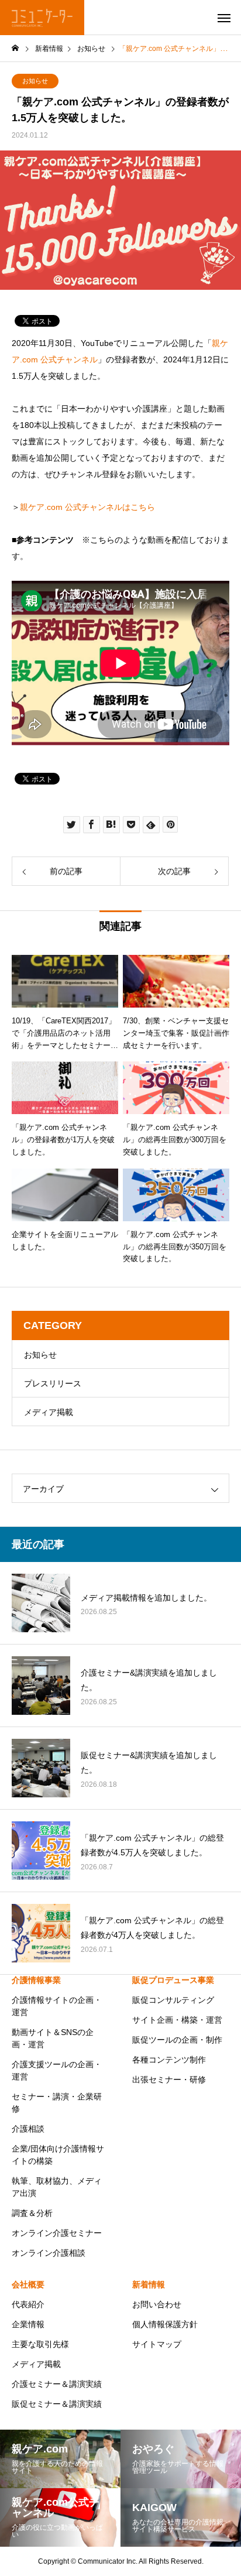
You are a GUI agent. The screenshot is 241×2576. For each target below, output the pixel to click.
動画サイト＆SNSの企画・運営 (53, 2038)
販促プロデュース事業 (173, 1980)
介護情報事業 (36, 1980)
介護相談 (28, 2129)
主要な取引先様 (40, 2344)
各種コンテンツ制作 (169, 2060)
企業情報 (28, 2324)
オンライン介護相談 (49, 2253)
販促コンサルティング (173, 2000)
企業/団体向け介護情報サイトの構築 (58, 2155)
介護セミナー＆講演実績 (57, 2384)
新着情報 (149, 2284)
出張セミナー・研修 (169, 2080)
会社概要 (28, 2284)
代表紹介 (28, 2304)
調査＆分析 (32, 2213)
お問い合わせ (157, 2304)
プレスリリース (53, 1383)
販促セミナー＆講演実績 (57, 2404)
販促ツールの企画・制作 (177, 2040)
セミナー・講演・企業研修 (57, 2103)
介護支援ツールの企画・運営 (57, 2070)
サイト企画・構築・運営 (177, 2020)
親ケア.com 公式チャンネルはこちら (87, 507)
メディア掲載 (49, 1412)
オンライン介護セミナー (57, 2233)
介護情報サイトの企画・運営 (57, 2006)
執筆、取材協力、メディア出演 (57, 2187)
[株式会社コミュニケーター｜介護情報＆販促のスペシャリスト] (42, 18)
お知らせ (35, 81)
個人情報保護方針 (165, 2324)
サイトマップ (157, 2344)
